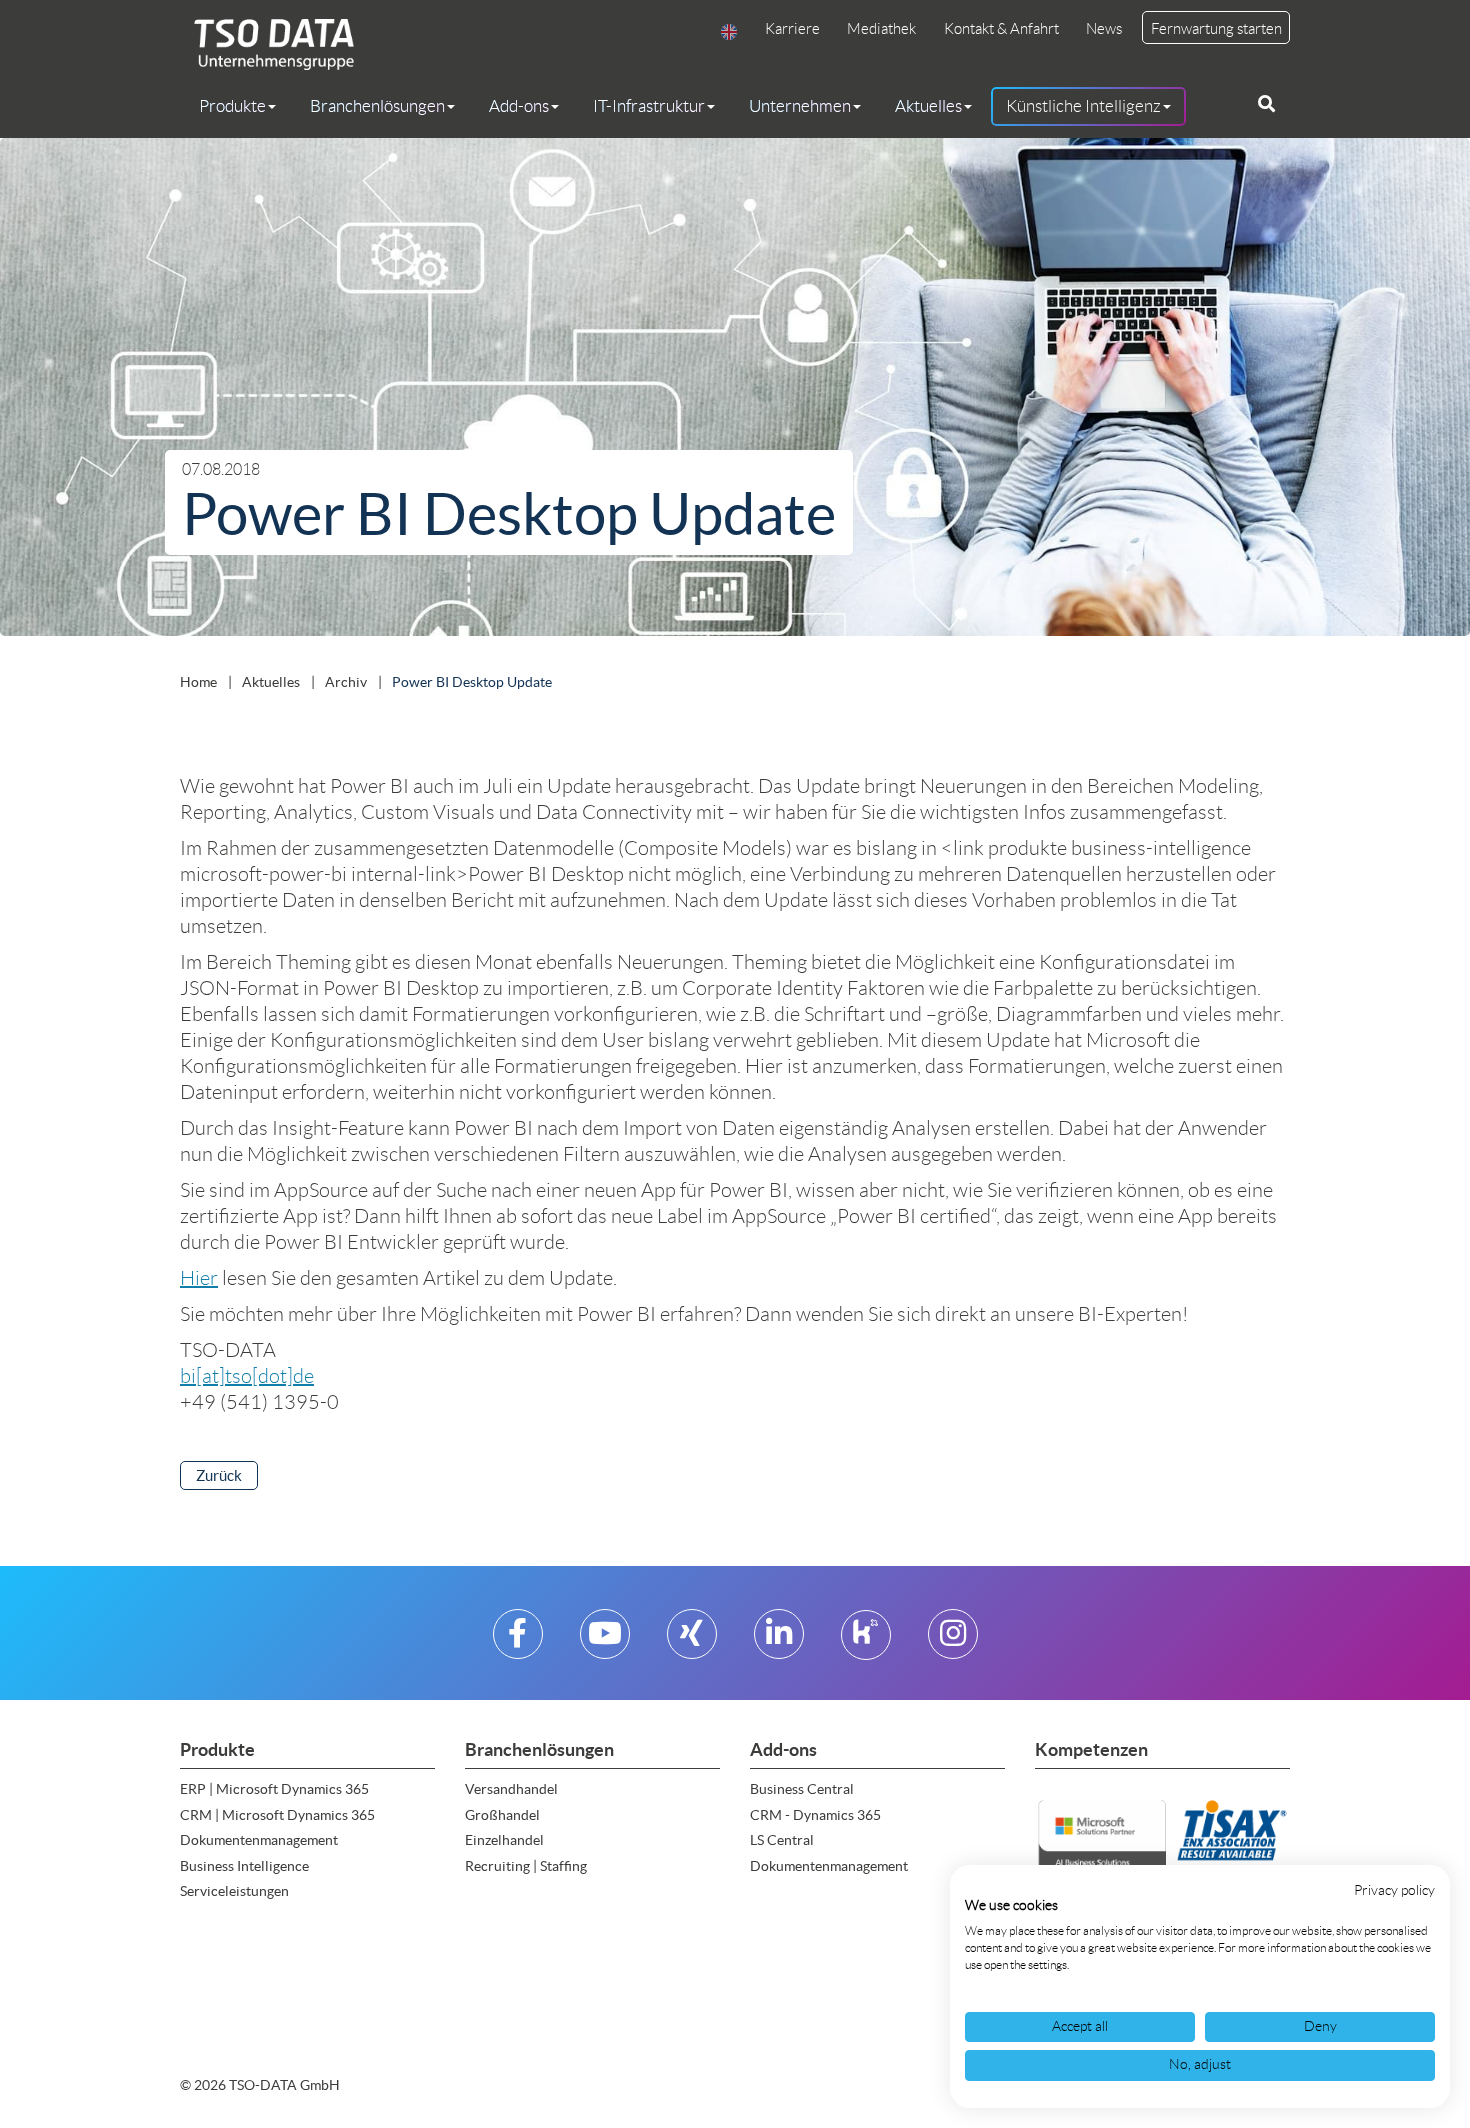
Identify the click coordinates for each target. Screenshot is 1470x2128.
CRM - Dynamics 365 (815, 1815)
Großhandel (502, 1815)
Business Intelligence (244, 1866)
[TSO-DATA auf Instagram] (953, 1641)
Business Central (802, 1789)
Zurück (219, 1475)
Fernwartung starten (1216, 29)
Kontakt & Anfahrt (1001, 29)
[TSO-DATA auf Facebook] (517, 1641)
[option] (735, 391)
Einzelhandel (504, 1840)
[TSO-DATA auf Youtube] (605, 1641)
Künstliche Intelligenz (1083, 106)
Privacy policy (1394, 1890)
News (1104, 29)
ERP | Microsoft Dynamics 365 (274, 1789)
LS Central (782, 1840)
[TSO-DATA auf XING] (691, 1641)
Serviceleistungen (234, 1891)
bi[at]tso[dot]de (247, 1376)
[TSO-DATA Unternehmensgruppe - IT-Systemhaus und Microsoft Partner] (267, 43)
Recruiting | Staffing (526, 1866)
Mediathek (881, 29)
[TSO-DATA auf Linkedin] (779, 1641)
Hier (199, 1278)
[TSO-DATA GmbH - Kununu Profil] (865, 1641)
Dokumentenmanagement (259, 1840)
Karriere (792, 29)
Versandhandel (511, 1789)
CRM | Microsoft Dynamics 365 (277, 1815)
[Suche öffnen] (1266, 104)
